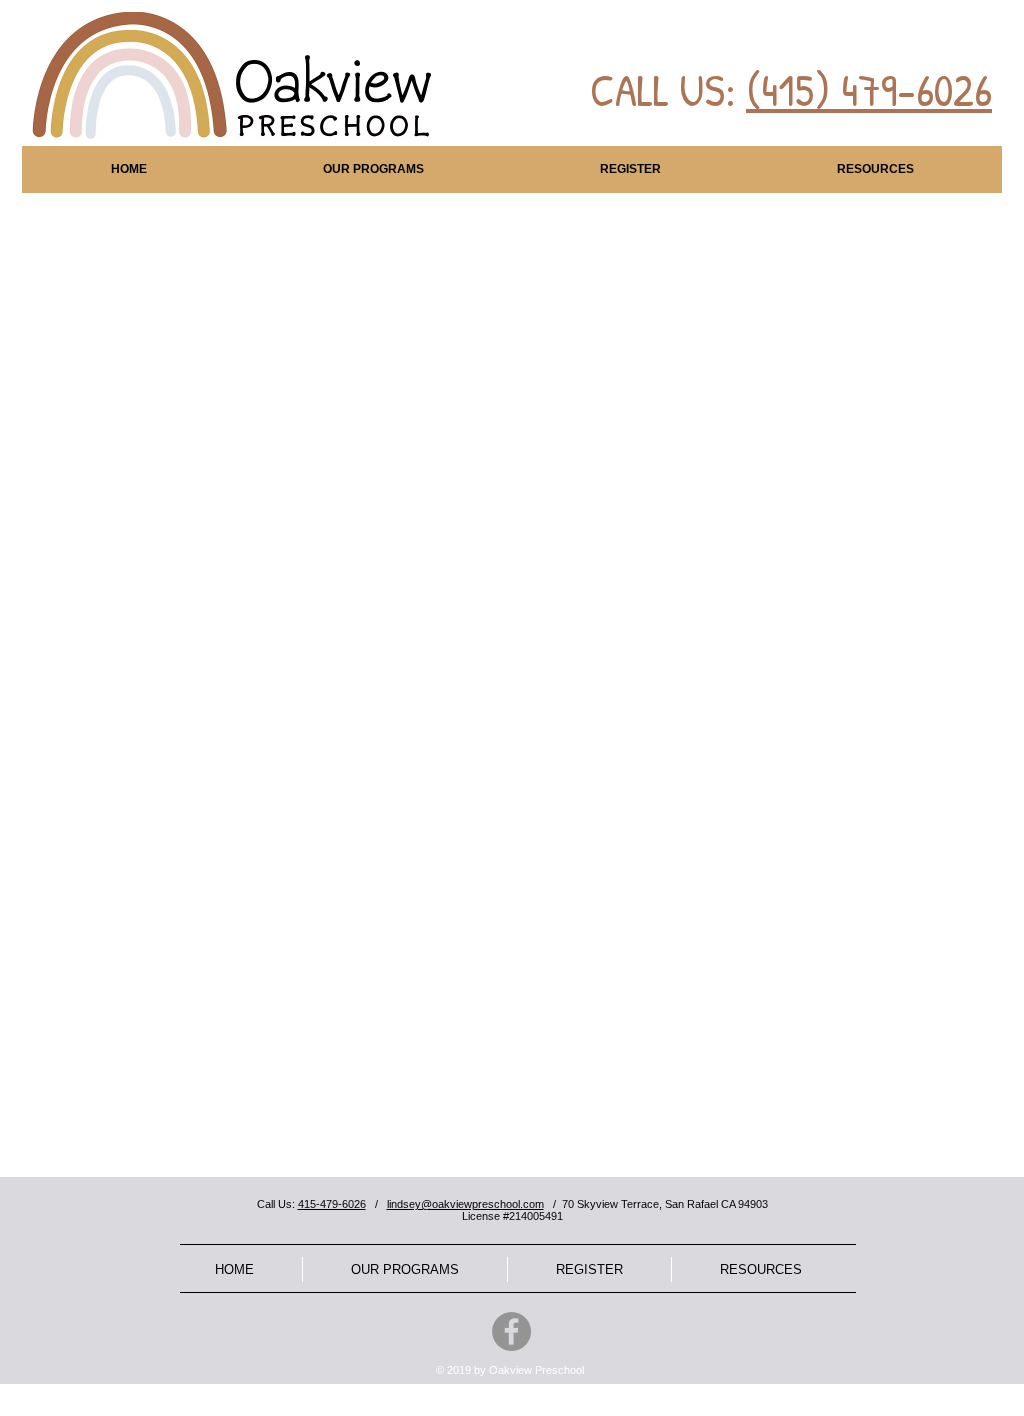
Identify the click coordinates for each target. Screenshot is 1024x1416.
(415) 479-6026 (869, 89)
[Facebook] (511, 1331)
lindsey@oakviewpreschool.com (465, 1204)
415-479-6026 (332, 1204)
